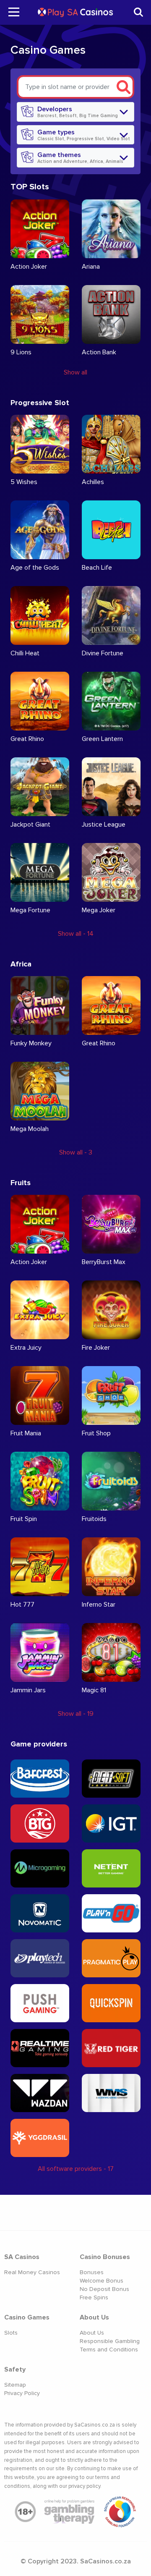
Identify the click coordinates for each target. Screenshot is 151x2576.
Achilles (93, 482)
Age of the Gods (35, 568)
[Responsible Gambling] (120, 2512)
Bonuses (92, 2272)
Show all (75, 372)
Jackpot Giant (30, 825)
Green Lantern (102, 739)
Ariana (91, 267)
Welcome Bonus (102, 2281)
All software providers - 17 (76, 2169)
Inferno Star (99, 1605)
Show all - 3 (76, 1152)
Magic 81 (94, 1690)
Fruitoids (94, 1519)
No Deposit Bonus (104, 2289)
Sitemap (15, 2385)
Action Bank (99, 352)
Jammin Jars (28, 1690)
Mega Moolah (30, 1129)
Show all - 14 (76, 934)
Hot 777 (22, 1605)
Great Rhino (27, 739)
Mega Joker (99, 910)
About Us (92, 2333)
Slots (11, 2333)
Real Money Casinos (32, 2272)
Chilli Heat (25, 653)
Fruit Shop (96, 1433)
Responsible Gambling (110, 2341)
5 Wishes (24, 482)
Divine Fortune (103, 653)
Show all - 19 (76, 1714)
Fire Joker (96, 1348)
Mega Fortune (30, 910)
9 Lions (21, 352)
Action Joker (29, 267)
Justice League (104, 825)
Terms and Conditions (109, 2350)
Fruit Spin (24, 1519)
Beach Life (97, 568)
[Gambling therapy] (70, 2512)
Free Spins (94, 2297)
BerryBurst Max (104, 1262)
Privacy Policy (22, 2393)
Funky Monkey (31, 1043)
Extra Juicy (26, 1348)
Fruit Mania (26, 1433)
